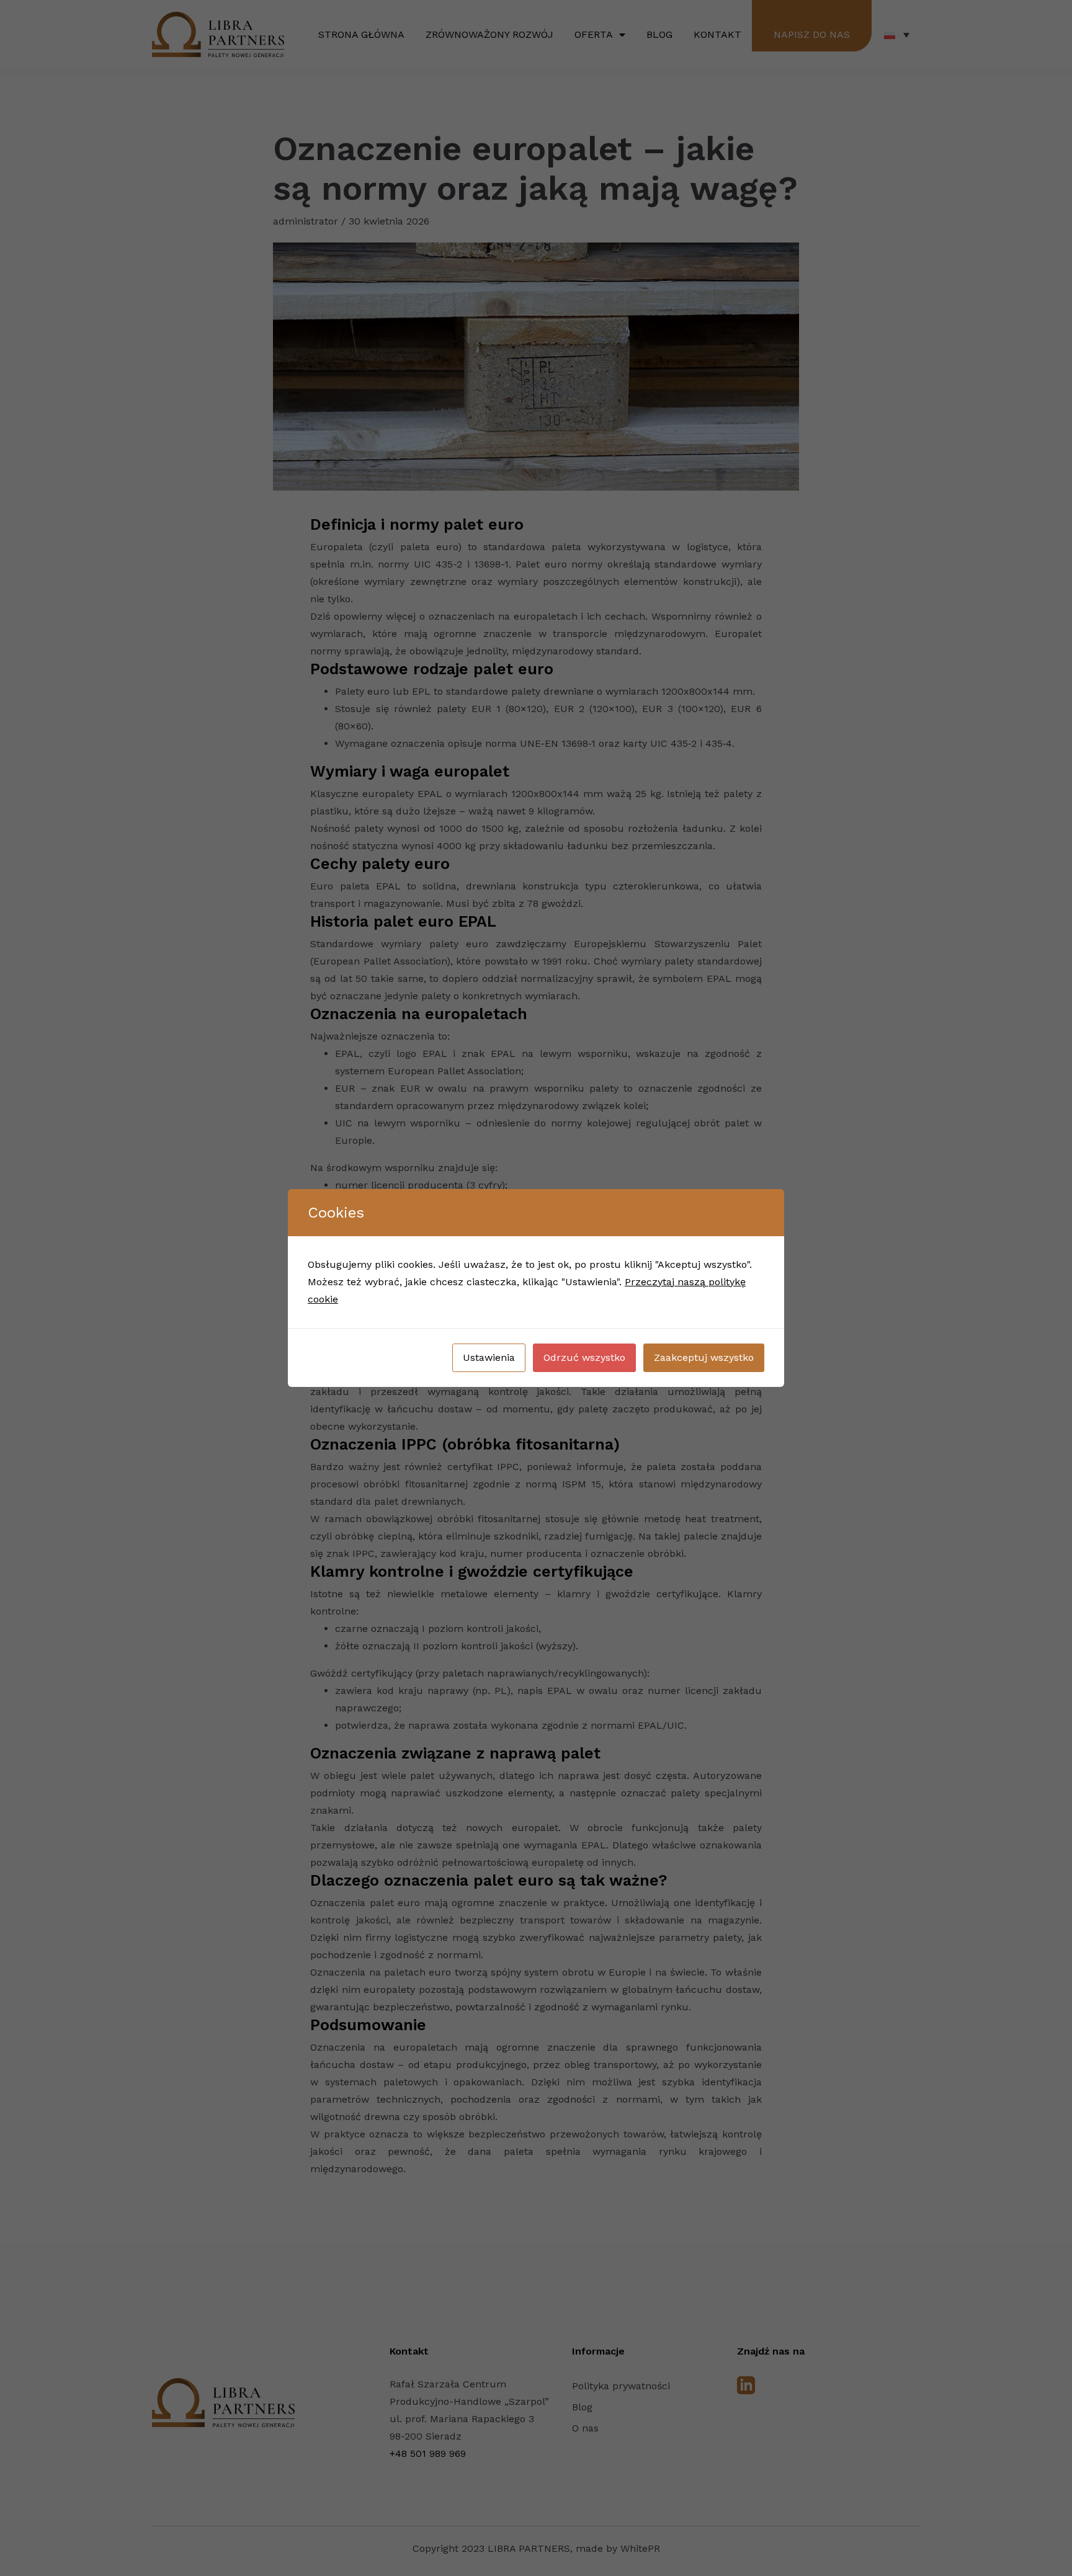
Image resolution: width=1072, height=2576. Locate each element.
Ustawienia (489, 1357)
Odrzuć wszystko (584, 1357)
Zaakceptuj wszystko (704, 1357)
